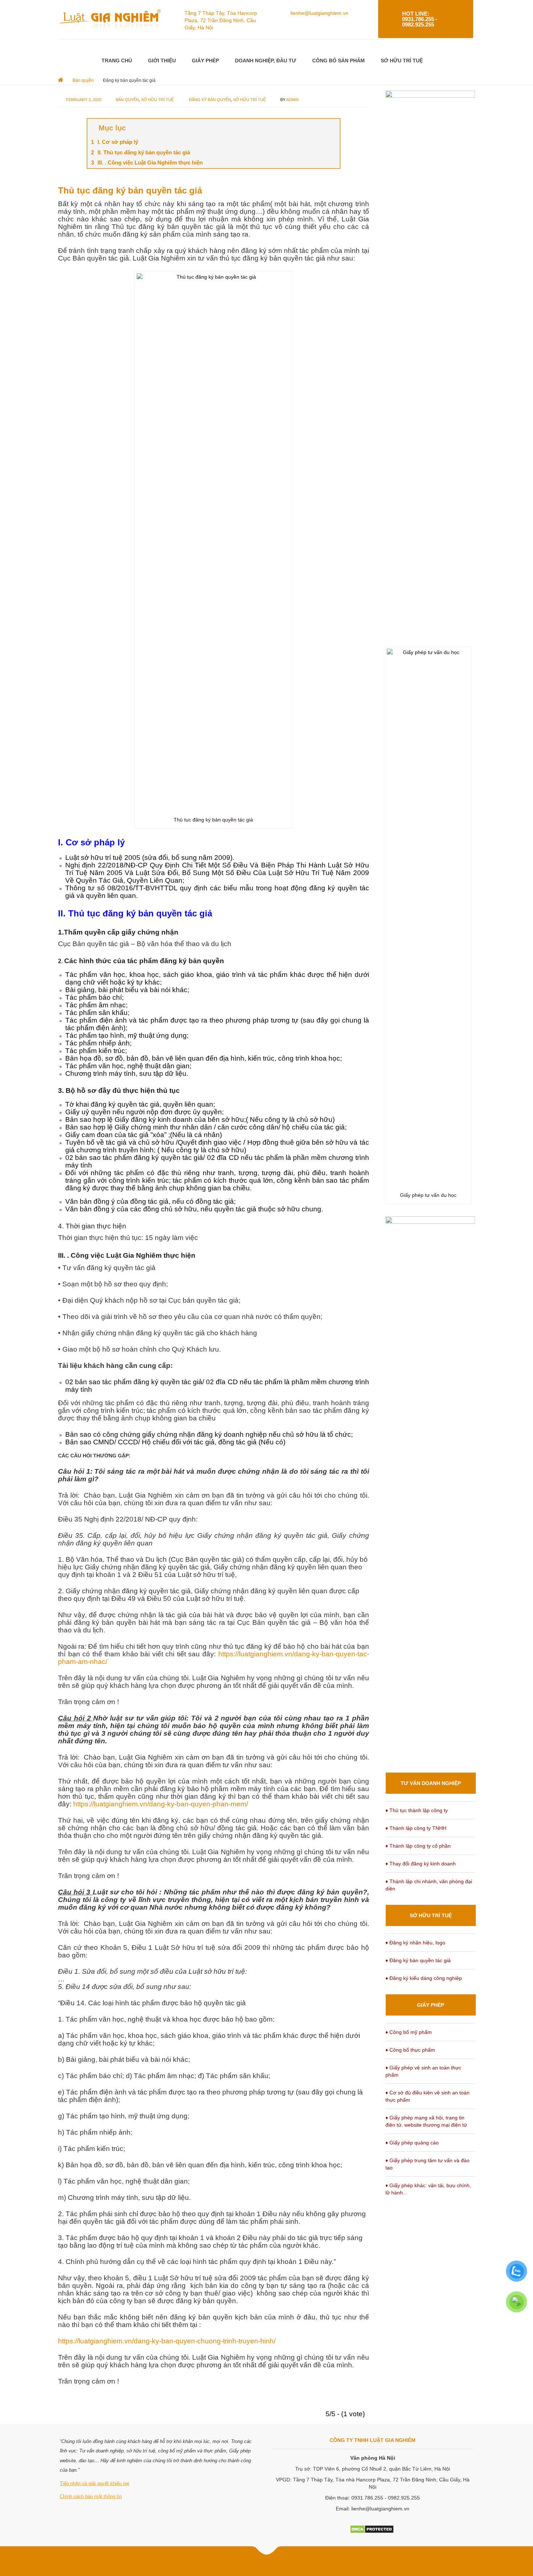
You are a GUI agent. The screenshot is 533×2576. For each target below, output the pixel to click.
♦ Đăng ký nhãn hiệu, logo (415, 1943)
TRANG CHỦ (117, 61)
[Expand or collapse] (332, 128)
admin (292, 100)
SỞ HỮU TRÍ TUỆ (402, 61)
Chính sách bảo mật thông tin (91, 2496)
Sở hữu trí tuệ (157, 100)
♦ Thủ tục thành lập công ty (417, 1810)
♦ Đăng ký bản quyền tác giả (418, 1960)
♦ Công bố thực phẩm (410, 2050)
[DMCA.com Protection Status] (372, 2529)
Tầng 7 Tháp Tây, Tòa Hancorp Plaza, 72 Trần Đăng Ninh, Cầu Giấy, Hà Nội (221, 20)
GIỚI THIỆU (162, 61)
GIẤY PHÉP (205, 61)
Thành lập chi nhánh (413, 1881)
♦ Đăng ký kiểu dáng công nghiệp (424, 1978)
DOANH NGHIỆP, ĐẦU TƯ (266, 61)
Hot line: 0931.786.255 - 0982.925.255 (420, 19)
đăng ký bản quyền (210, 100)
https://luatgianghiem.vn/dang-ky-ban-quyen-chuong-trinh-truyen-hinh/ (167, 2341)
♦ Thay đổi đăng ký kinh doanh (421, 1864)
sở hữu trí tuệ (249, 100)
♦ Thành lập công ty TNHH (416, 1828)
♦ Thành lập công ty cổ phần (418, 1846)
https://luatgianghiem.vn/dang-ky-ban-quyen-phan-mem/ (161, 1804)
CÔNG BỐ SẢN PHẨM (338, 61)
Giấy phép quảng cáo (414, 2143)
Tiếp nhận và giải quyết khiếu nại (94, 2483)
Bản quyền (127, 100)
